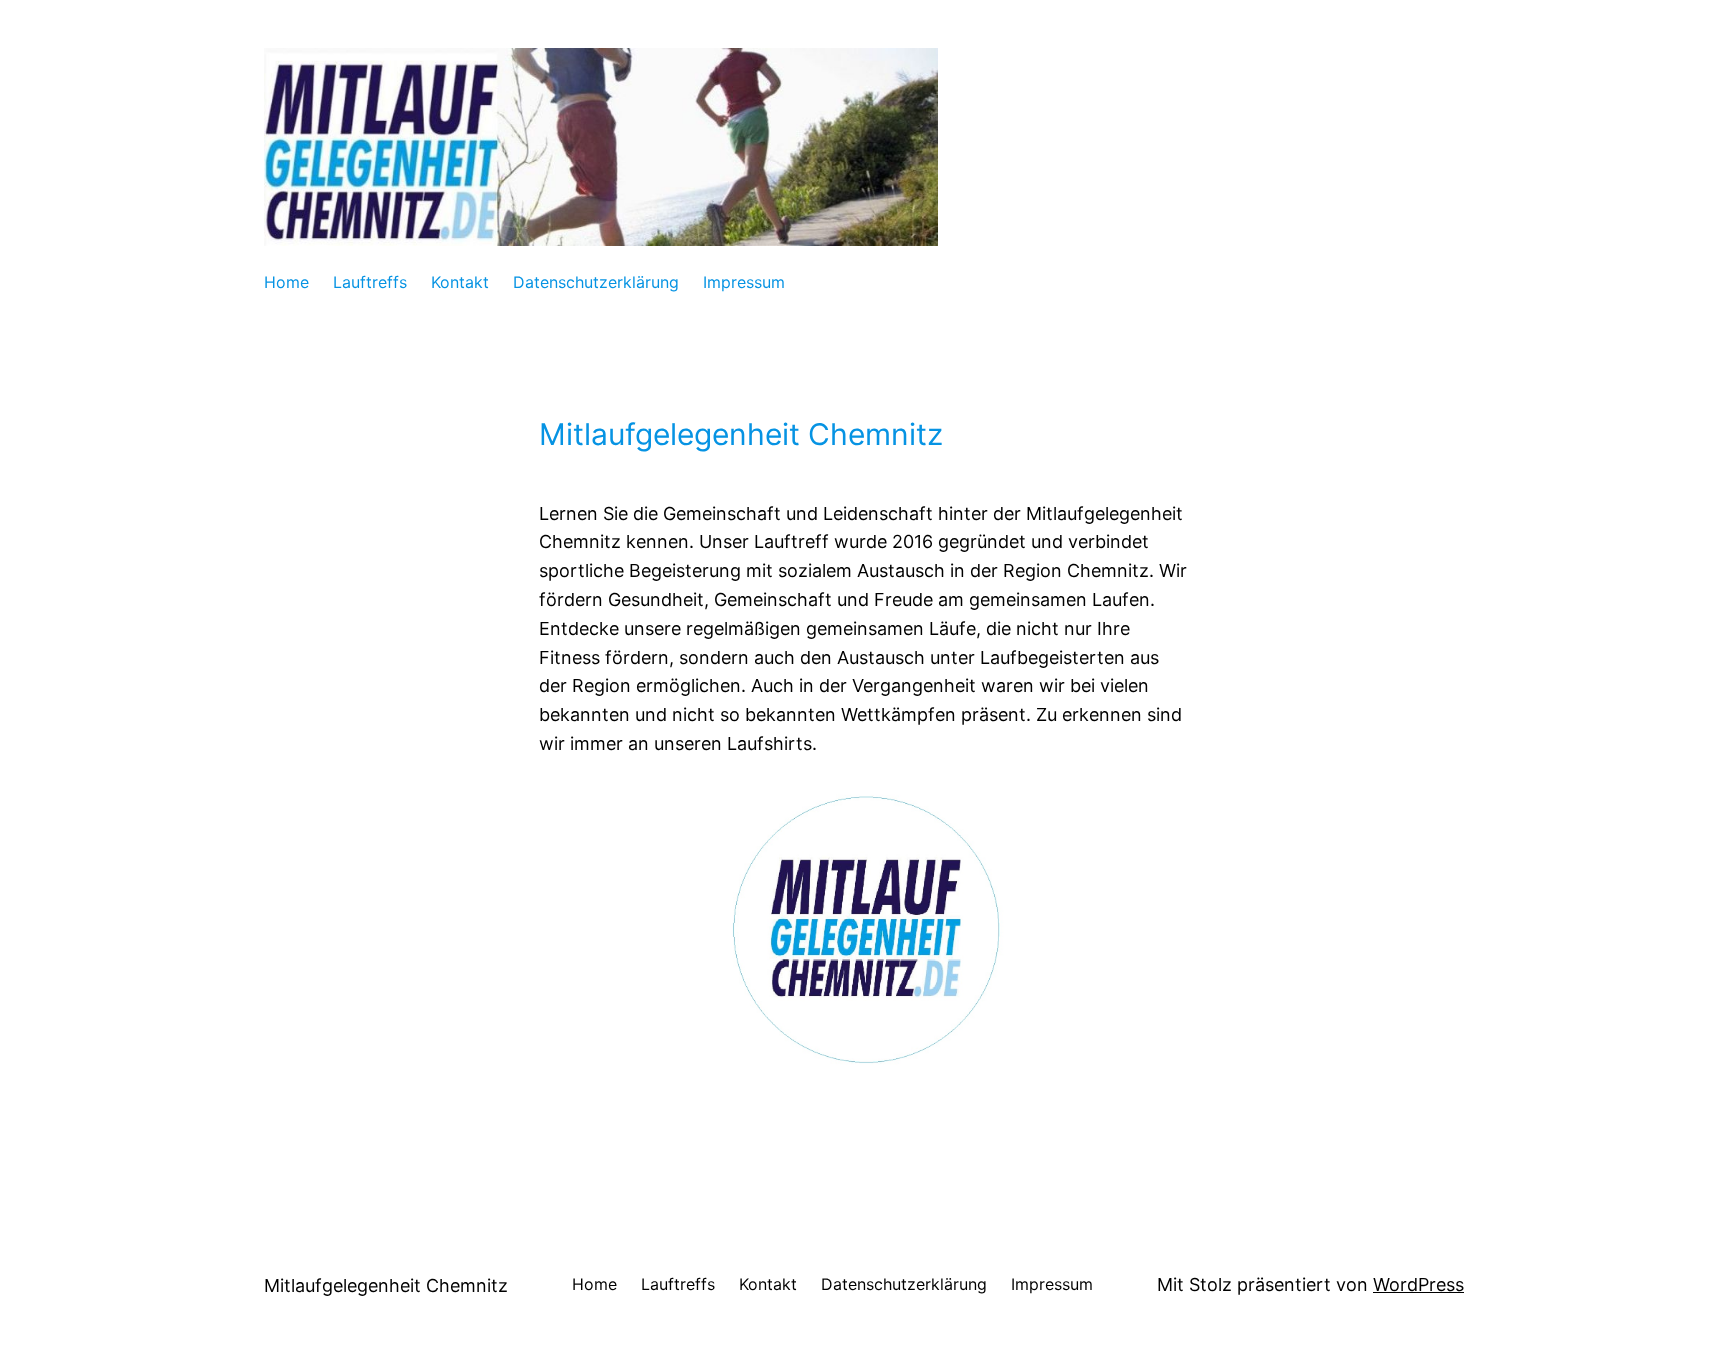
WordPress (1418, 1284)
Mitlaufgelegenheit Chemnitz (386, 1285)
